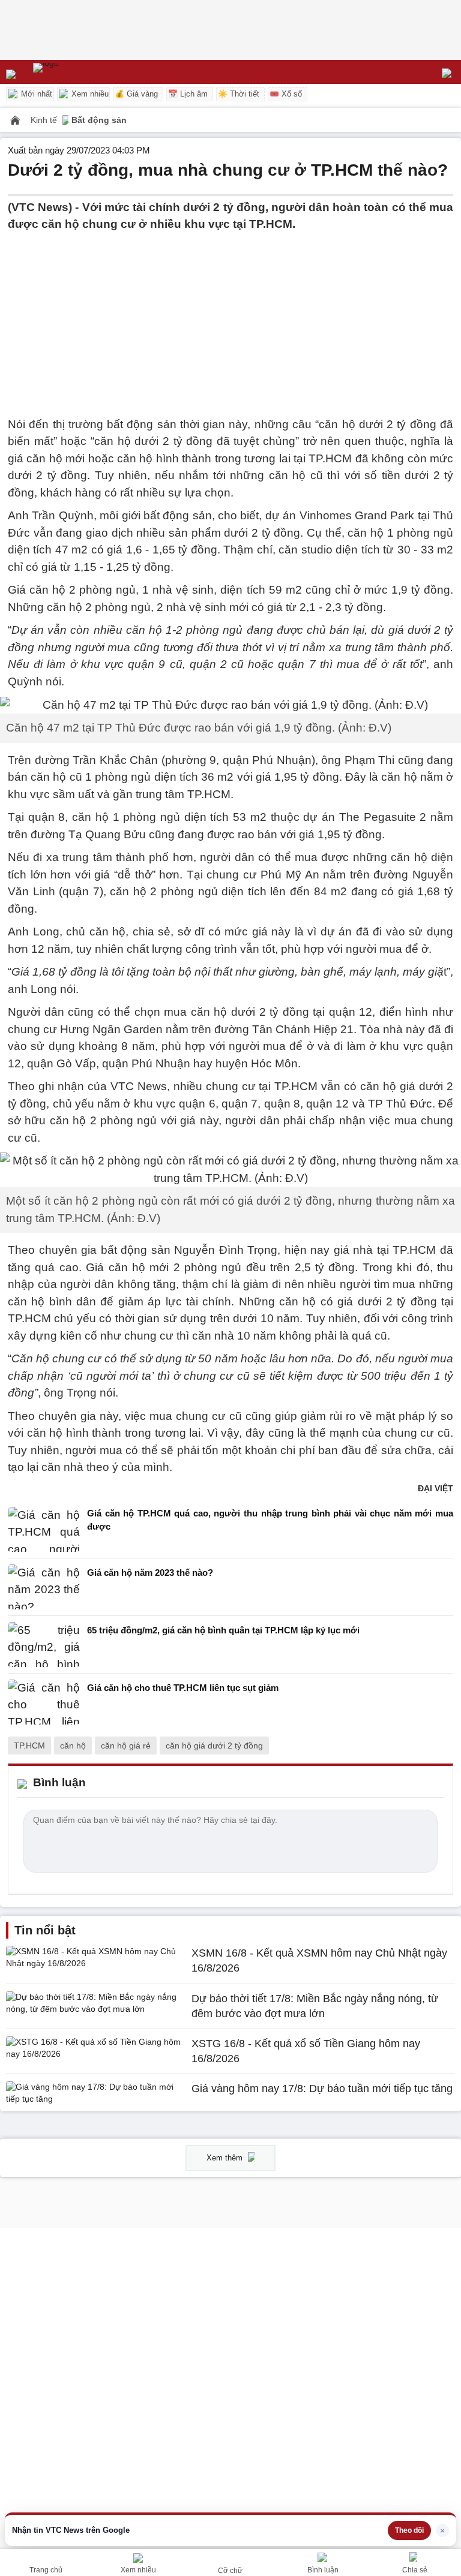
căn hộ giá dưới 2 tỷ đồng (214, 1746)
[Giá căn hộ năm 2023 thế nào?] (44, 1587)
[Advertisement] (230, 317)
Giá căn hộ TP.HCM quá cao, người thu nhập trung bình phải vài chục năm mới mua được (270, 1520)
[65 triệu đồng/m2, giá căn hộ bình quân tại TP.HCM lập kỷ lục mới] (44, 1644)
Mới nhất (35, 94)
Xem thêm (226, 2158)
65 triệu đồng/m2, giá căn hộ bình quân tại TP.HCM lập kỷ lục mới (223, 1630)
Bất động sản (99, 120)
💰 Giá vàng (136, 94)
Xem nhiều (89, 94)
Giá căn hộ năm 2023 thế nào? (150, 1573)
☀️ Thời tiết (239, 94)
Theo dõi (409, 2530)
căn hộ (73, 1746)
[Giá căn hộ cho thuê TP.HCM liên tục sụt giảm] (44, 1702)
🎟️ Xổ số (286, 94)
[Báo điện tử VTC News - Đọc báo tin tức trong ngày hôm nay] (74, 72)
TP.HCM (29, 1746)
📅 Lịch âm (188, 94)
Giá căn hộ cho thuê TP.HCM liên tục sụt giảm (183, 1688)
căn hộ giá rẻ (126, 1746)
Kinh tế (45, 120)
